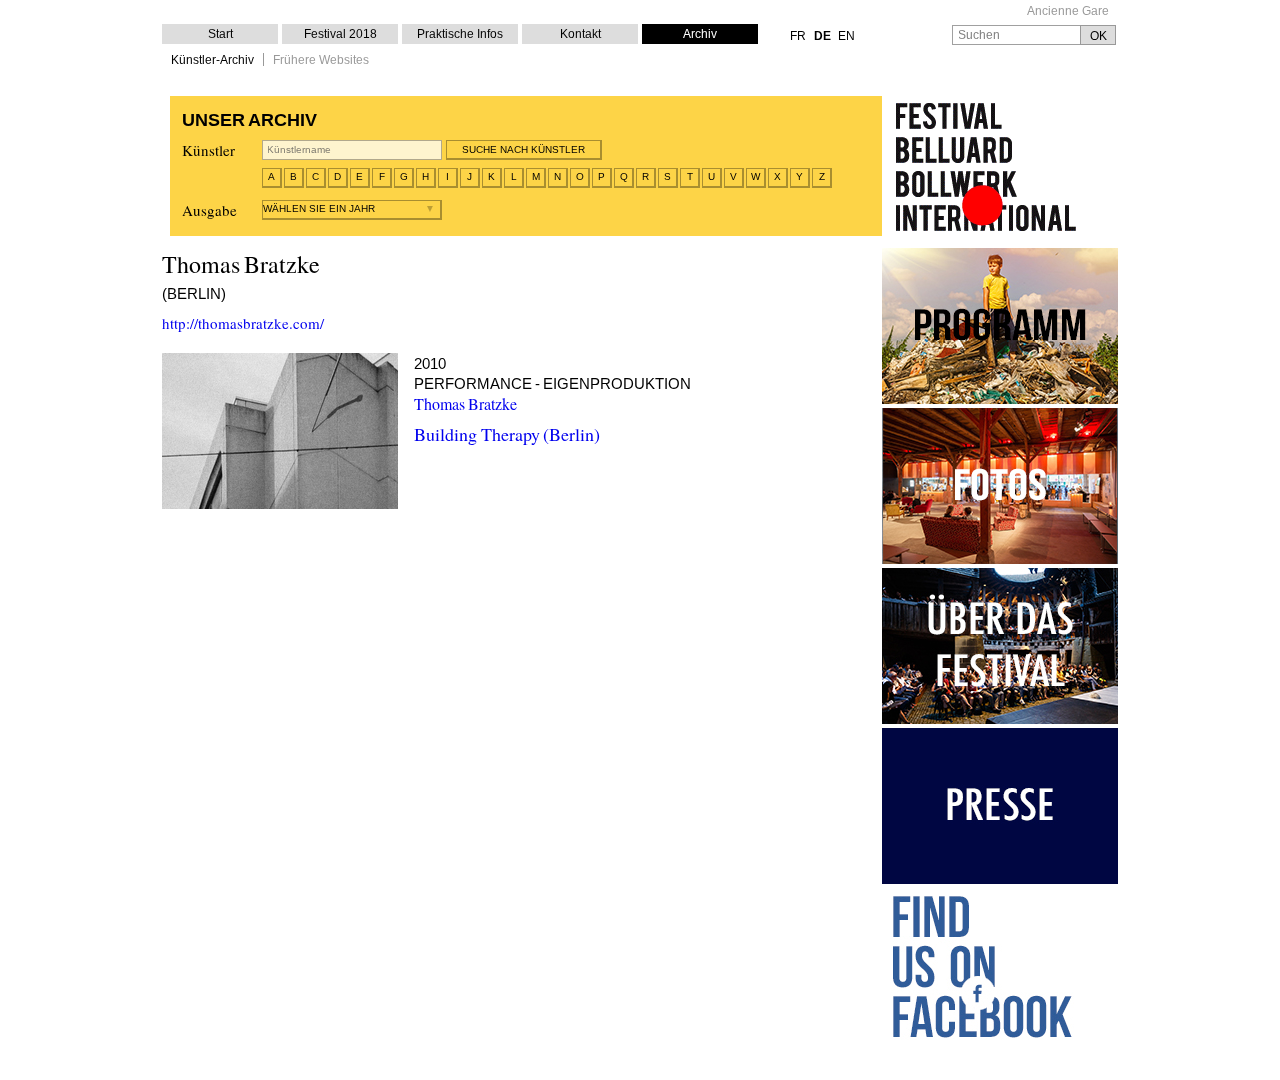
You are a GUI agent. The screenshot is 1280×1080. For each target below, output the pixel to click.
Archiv (700, 34)
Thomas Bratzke (465, 403)
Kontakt (580, 34)
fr (798, 36)
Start (220, 34)
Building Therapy (280, 431)
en (846, 36)
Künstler (208, 150)
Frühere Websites (321, 60)
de (822, 36)
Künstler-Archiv (212, 60)
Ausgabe (209, 210)
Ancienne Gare (1068, 11)
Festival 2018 (340, 34)
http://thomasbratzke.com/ (243, 323)
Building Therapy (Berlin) (507, 434)
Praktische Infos (460, 34)
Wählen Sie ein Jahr (319, 208)
